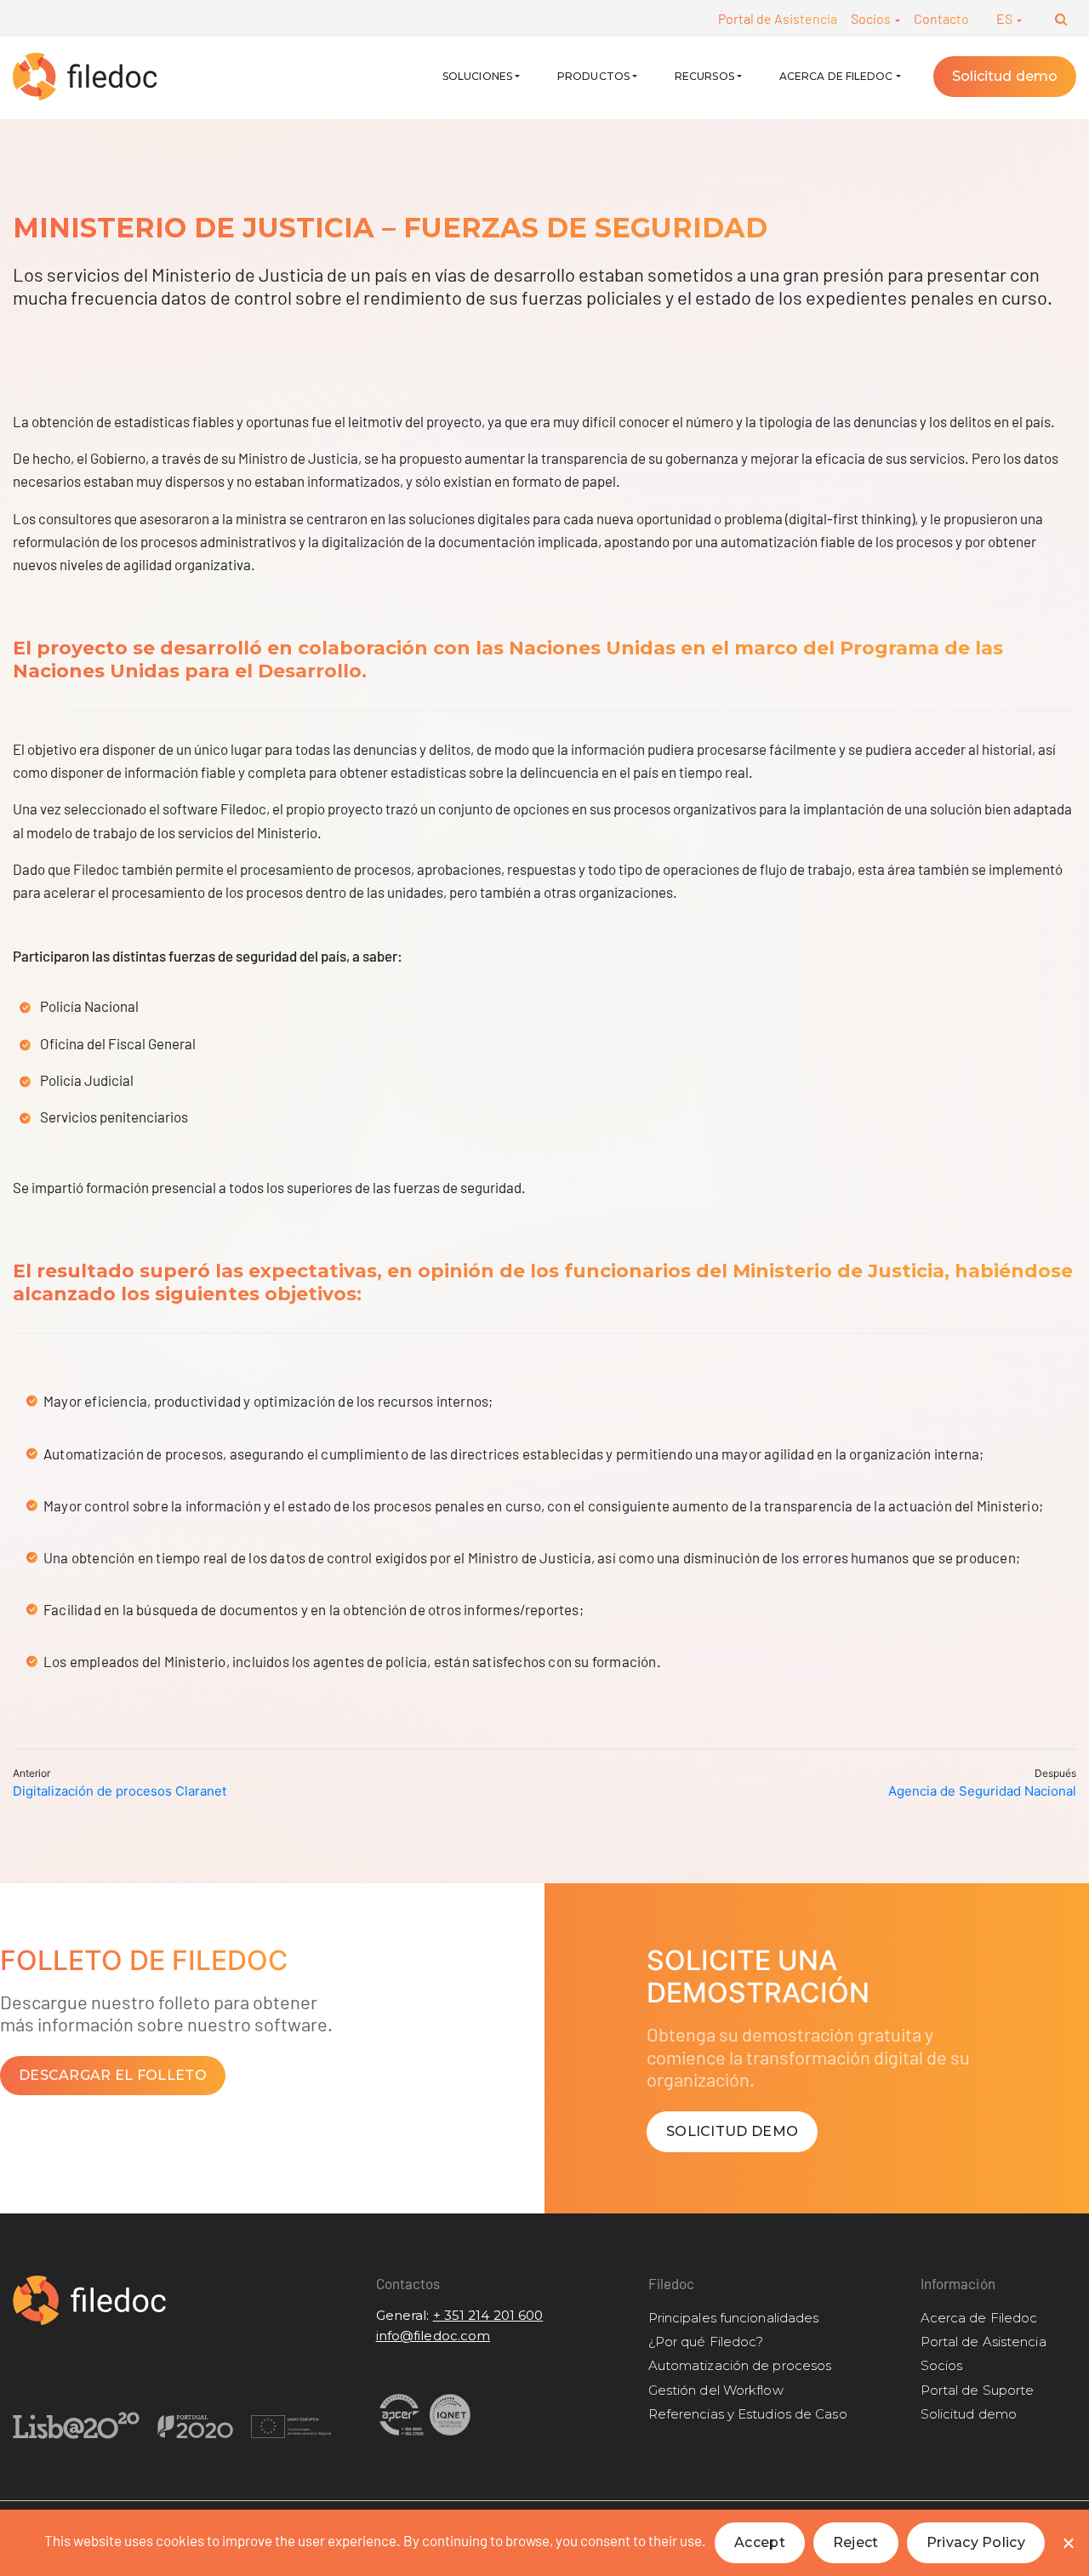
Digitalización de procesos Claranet (120, 1791)
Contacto (941, 18)
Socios (872, 18)
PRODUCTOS (593, 76)
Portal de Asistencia (778, 18)
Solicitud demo (1005, 76)
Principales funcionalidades (734, 2318)
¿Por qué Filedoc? (706, 2342)
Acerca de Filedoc (836, 76)
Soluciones (477, 76)
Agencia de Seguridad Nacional (982, 1791)
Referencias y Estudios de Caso (748, 2414)
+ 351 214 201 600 (488, 2315)
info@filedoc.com (433, 2336)
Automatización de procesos (740, 2365)
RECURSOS (704, 76)
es (1006, 18)
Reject (856, 2542)
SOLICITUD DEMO (732, 2131)
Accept (760, 2542)
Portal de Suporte (978, 2390)
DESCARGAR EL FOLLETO (113, 2075)
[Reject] (1068, 2543)
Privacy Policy (976, 2542)
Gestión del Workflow (716, 2390)
